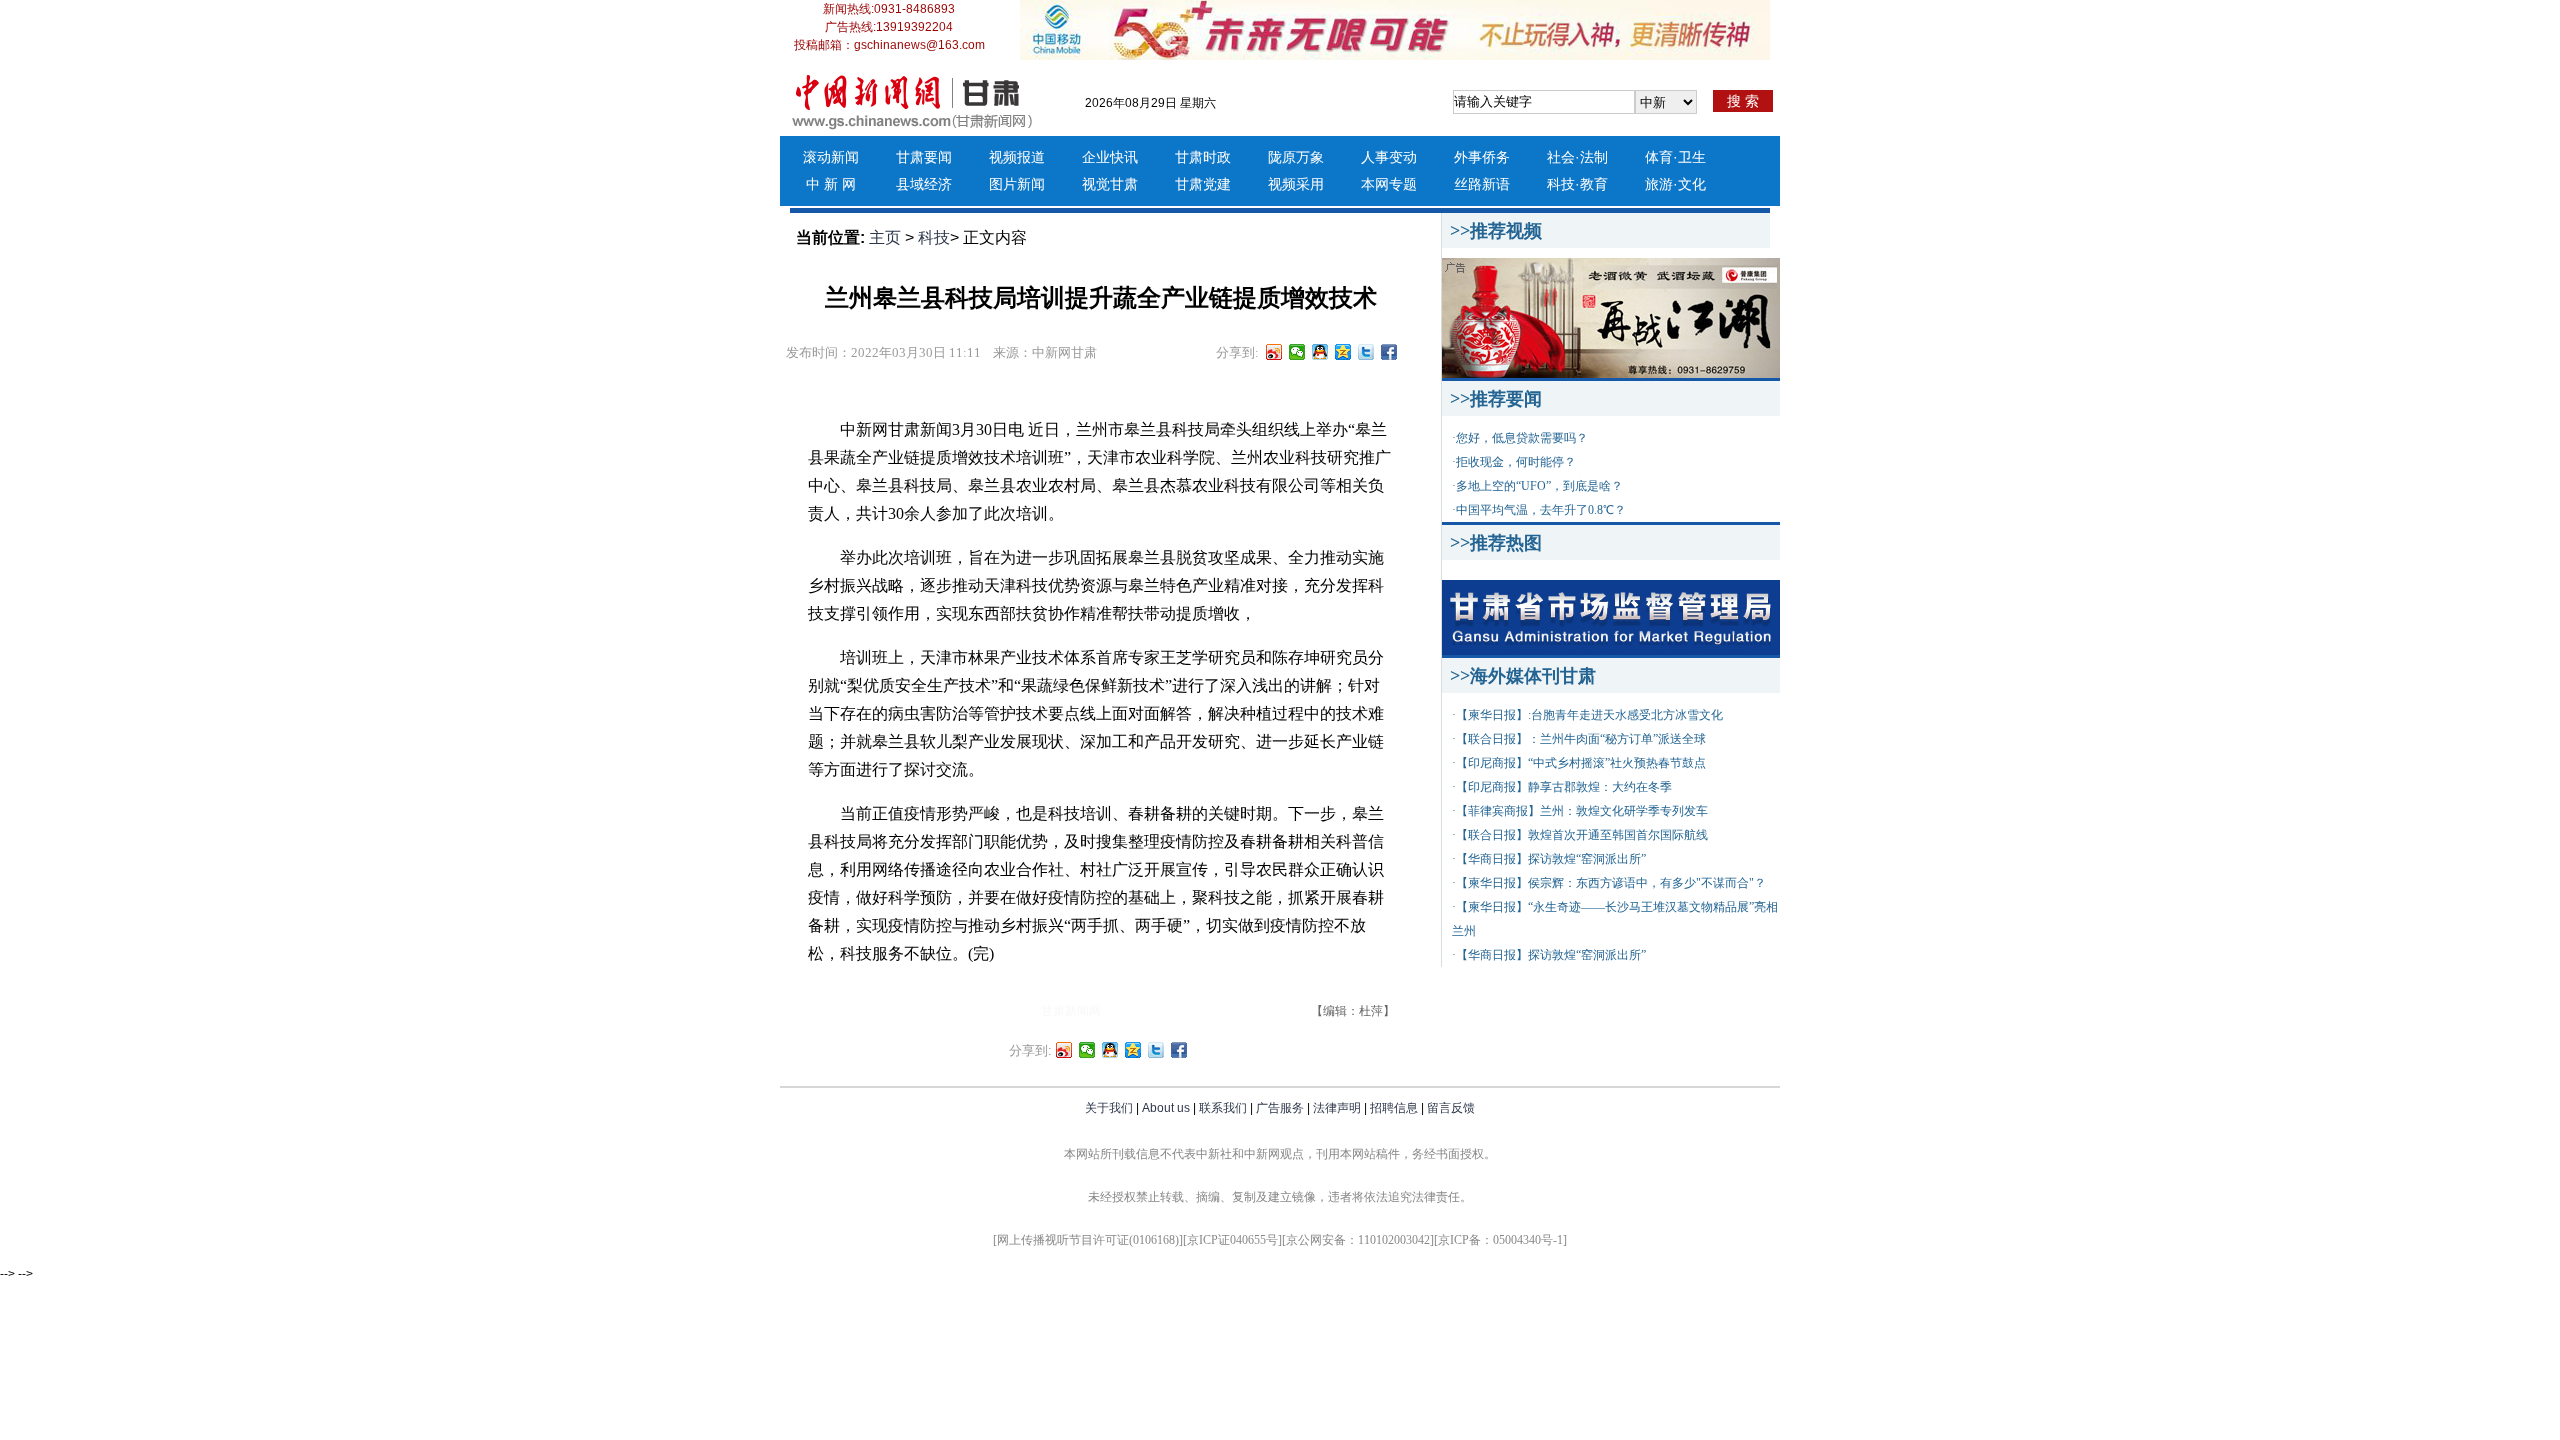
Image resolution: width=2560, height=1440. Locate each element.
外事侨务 (1482, 157)
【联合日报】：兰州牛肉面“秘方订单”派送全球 (1581, 739)
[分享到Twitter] (1366, 352)
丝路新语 (1482, 184)
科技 (1561, 184)
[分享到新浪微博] (1274, 352)
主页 (885, 237)
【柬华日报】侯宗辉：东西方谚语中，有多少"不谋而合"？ (1611, 883)
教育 (1594, 184)
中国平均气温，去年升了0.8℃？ (1541, 510)
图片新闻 (1017, 184)
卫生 (1692, 157)
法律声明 (1337, 1108)
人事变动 (1389, 157)
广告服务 (1280, 1108)
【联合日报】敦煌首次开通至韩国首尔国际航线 (1582, 835)
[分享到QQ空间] (1343, 352)
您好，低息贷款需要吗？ (1522, 438)
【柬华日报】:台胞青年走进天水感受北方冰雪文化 (1589, 715)
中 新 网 (831, 184)
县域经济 (924, 184)
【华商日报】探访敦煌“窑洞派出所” (1551, 859)
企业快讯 (1110, 157)
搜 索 (1743, 101)
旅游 (1659, 184)
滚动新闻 (831, 157)
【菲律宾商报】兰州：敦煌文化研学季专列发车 (1582, 811)
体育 (1659, 157)
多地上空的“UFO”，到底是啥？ (1539, 486)
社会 (1561, 157)
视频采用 (1296, 184)
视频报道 (1017, 157)
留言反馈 (1451, 1108)
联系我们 (1223, 1108)
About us (1166, 1108)
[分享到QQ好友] (1320, 352)
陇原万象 (1296, 157)
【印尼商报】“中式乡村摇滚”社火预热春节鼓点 (1581, 763)
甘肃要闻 (924, 157)
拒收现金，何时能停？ (1516, 462)
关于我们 (1109, 1108)
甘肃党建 (1203, 184)
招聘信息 (1394, 1108)
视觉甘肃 (1110, 184)
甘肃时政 (1203, 157)
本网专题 (1389, 184)
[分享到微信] (1297, 352)
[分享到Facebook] (1389, 352)
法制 (1594, 157)
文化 (1692, 184)
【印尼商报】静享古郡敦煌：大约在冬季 (1564, 787)
